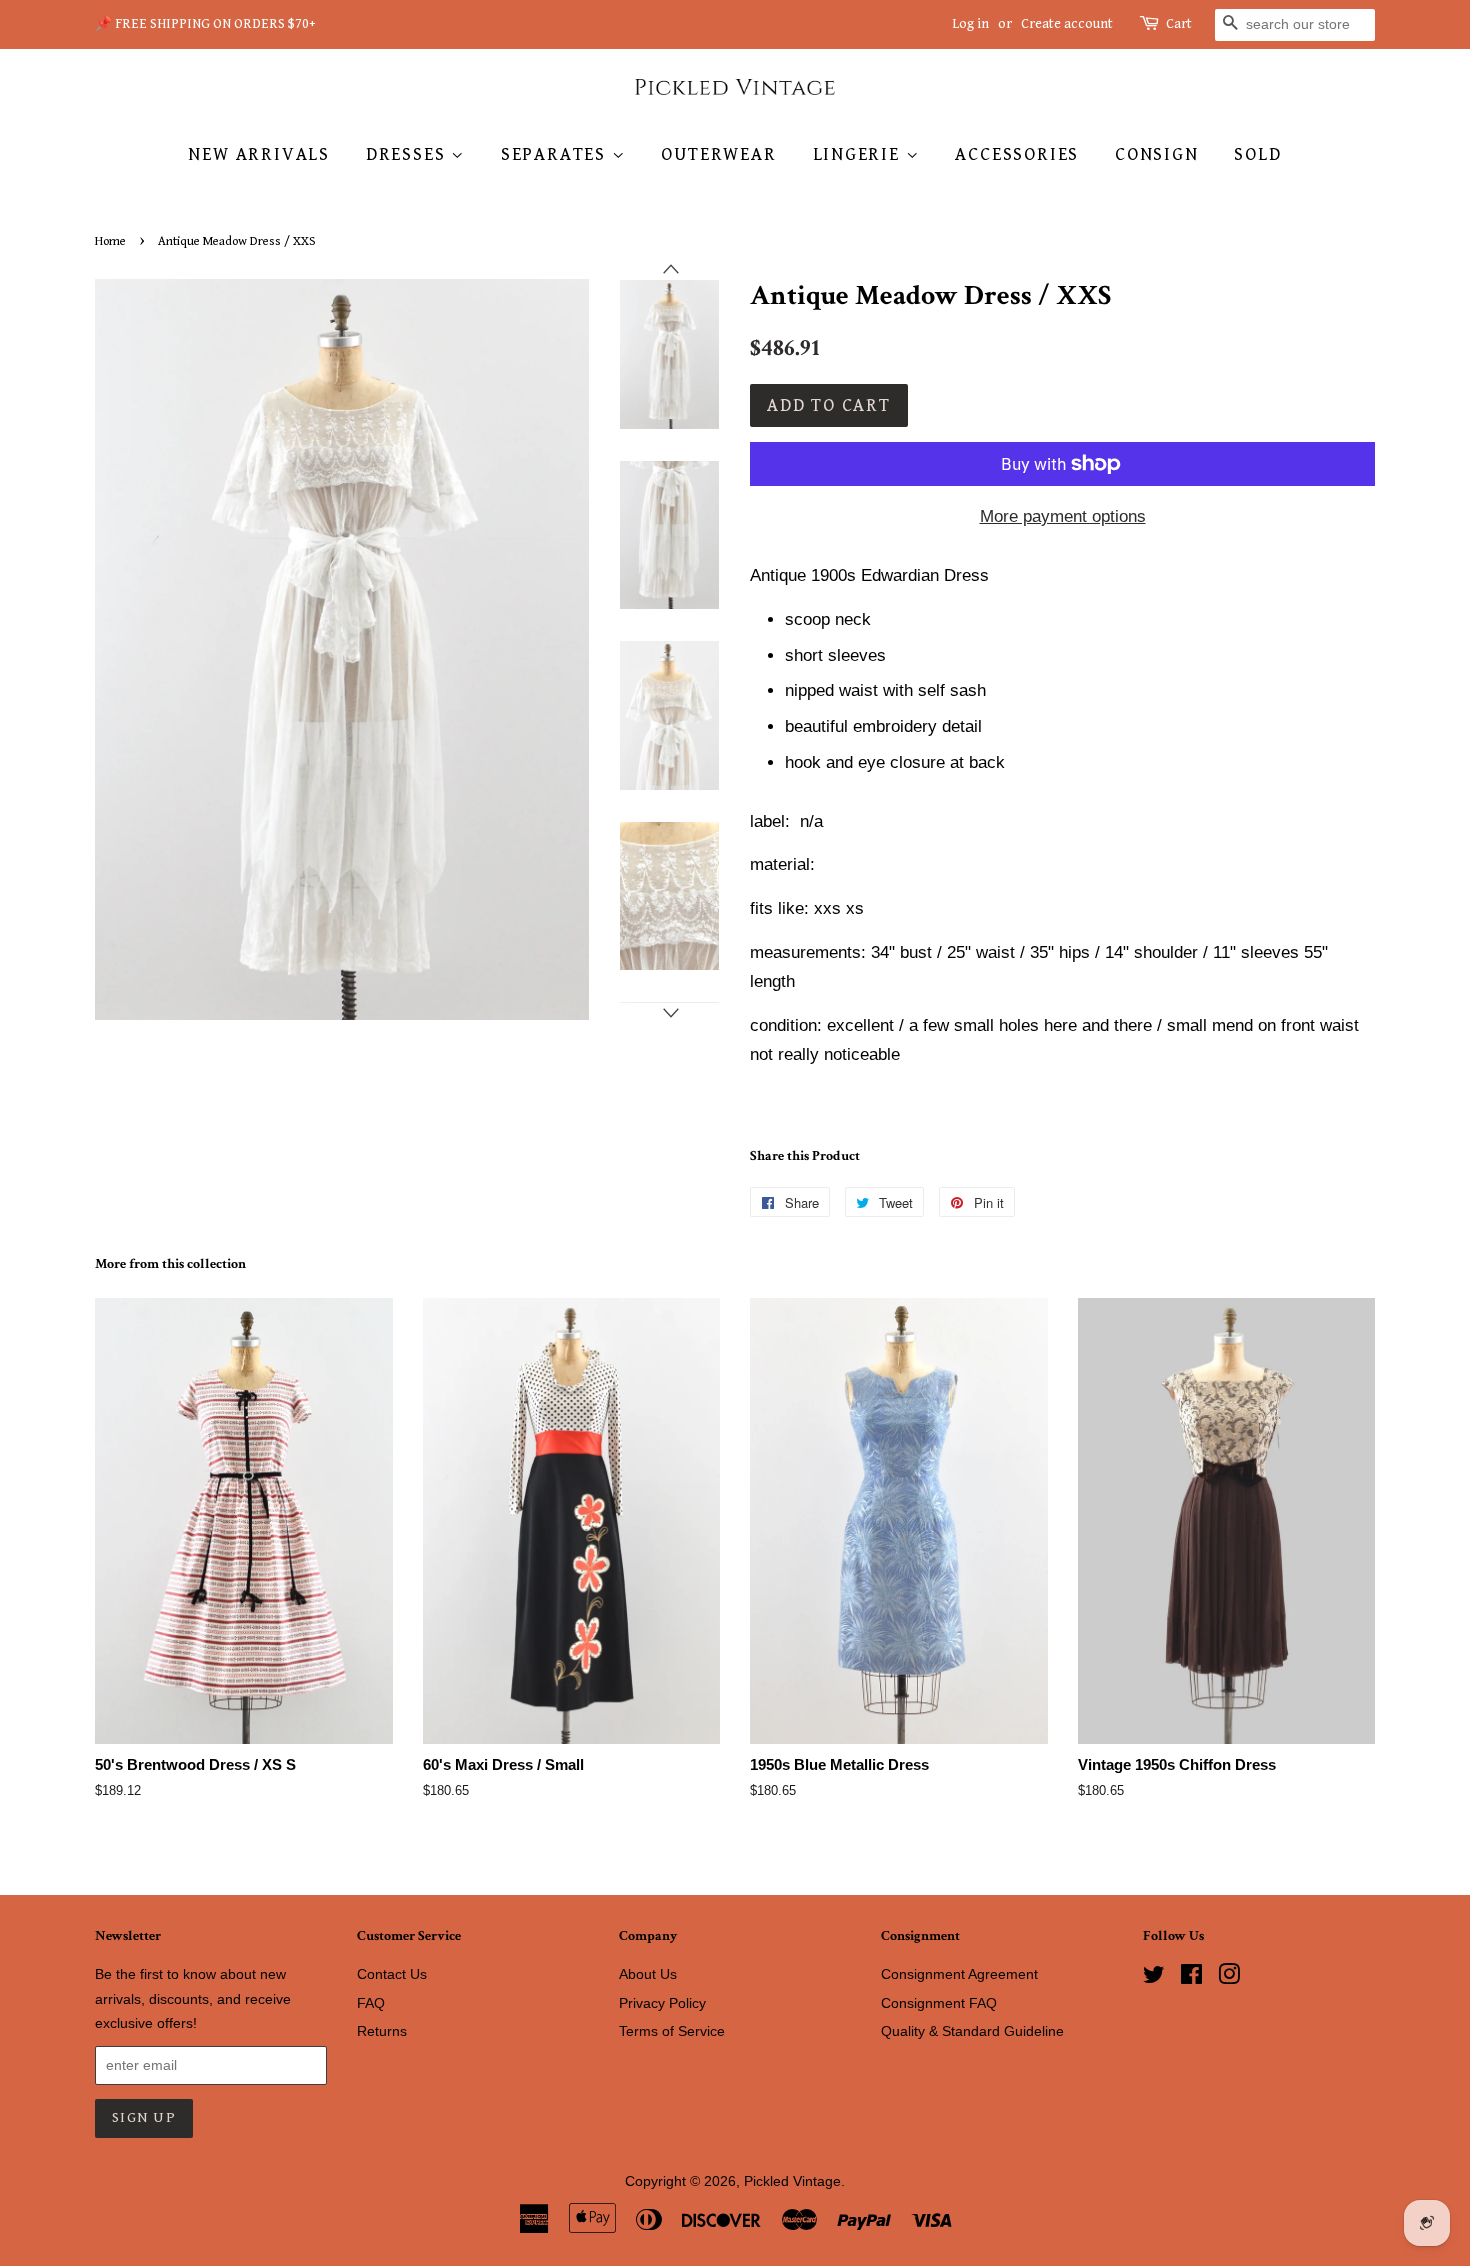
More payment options (1063, 516)
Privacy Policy (662, 2003)
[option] (654, 354)
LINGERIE (859, 154)
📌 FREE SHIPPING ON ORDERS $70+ (205, 24)
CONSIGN (1157, 154)
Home (110, 241)
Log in (970, 24)
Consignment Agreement (959, 1974)
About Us (648, 1974)
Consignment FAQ (939, 2003)
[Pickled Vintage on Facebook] (1191, 1978)
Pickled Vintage (792, 2181)
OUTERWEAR (718, 154)
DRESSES (408, 154)
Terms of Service (672, 2031)
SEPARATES (556, 154)
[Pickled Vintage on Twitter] (1154, 1978)
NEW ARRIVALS (259, 154)
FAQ (371, 2003)
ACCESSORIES (1017, 154)
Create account (1067, 24)
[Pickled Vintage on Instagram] (1229, 1978)
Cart (1179, 24)
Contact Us (392, 1974)
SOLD (1257, 154)
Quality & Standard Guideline (972, 2031)
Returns (382, 2031)
